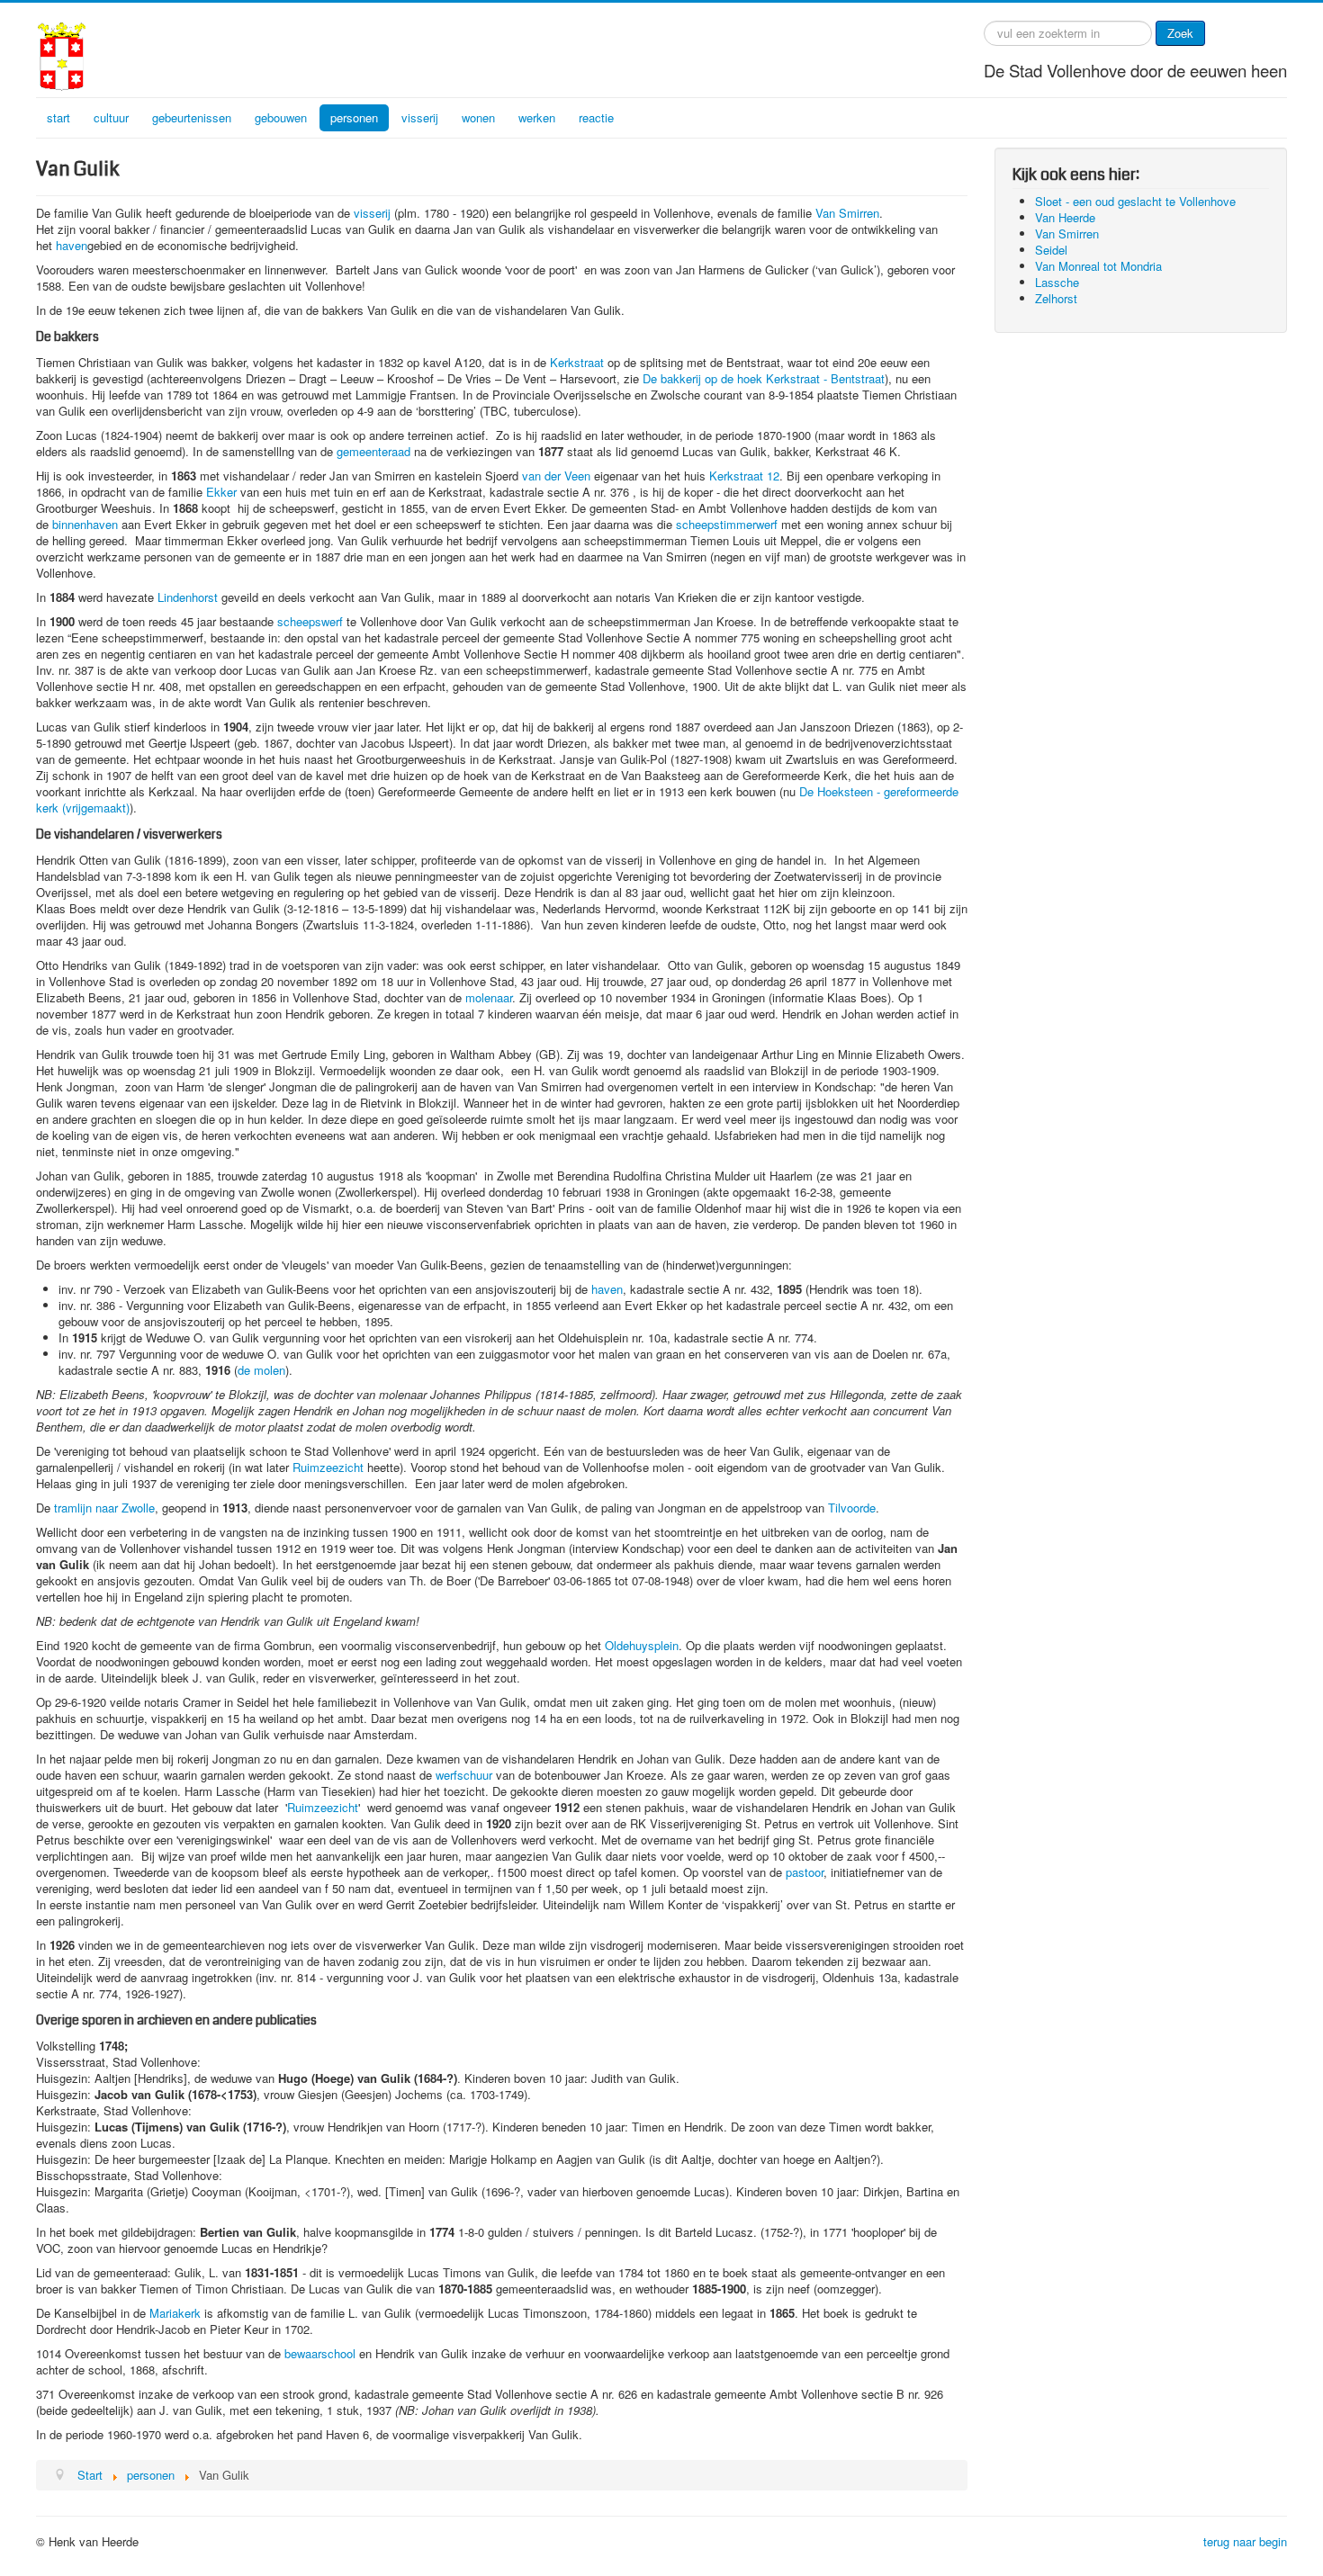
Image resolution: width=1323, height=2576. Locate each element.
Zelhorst (1056, 298)
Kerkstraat (577, 362)
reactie (596, 117)
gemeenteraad (373, 451)
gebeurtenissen (192, 117)
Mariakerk (175, 2313)
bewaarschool (322, 2353)
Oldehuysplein (642, 1645)
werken (537, 117)
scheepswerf (310, 621)
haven (72, 245)
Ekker (221, 492)
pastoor (805, 1872)
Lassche (1057, 282)
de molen (261, 1370)
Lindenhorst (188, 597)
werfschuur (464, 1775)
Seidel (1051, 250)
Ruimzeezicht (328, 1467)
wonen (478, 117)
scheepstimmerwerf (727, 524)
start (58, 117)
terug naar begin (1245, 2541)
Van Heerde (1065, 217)
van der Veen (556, 476)
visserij (420, 117)
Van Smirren (847, 213)
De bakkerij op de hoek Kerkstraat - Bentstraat (764, 378)
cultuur (111, 117)
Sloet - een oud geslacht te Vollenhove (1135, 201)
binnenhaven (85, 524)
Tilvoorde (852, 1508)
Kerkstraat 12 (744, 476)
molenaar (489, 997)
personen (354, 117)
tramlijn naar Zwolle (104, 1508)
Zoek (1180, 33)
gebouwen (281, 117)
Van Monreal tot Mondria (1098, 266)
